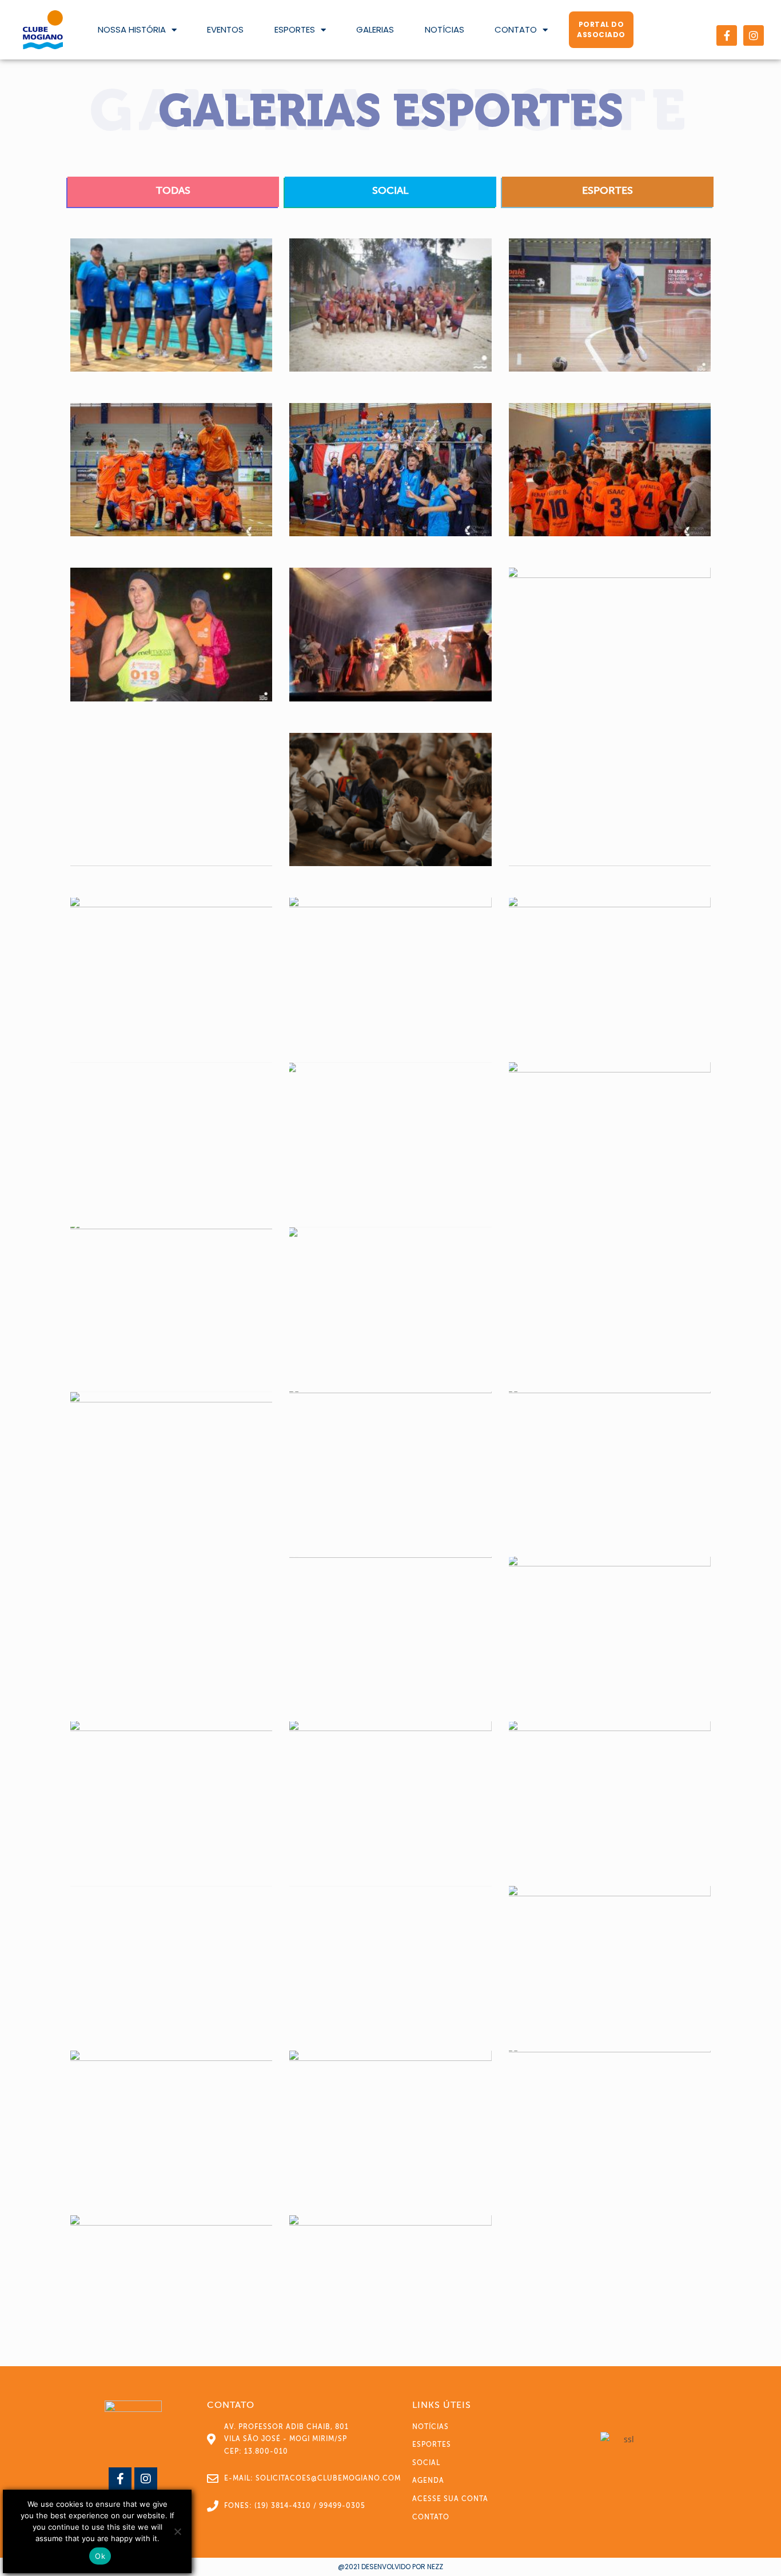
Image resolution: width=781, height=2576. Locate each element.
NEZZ (435, 2567)
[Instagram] (754, 35)
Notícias (445, 29)
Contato (516, 29)
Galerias (375, 29)
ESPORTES (607, 190)
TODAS (173, 190)
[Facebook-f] (727, 35)
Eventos (225, 29)
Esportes (295, 29)
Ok (100, 2556)
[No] (177, 2531)
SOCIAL (390, 190)
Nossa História (132, 29)
